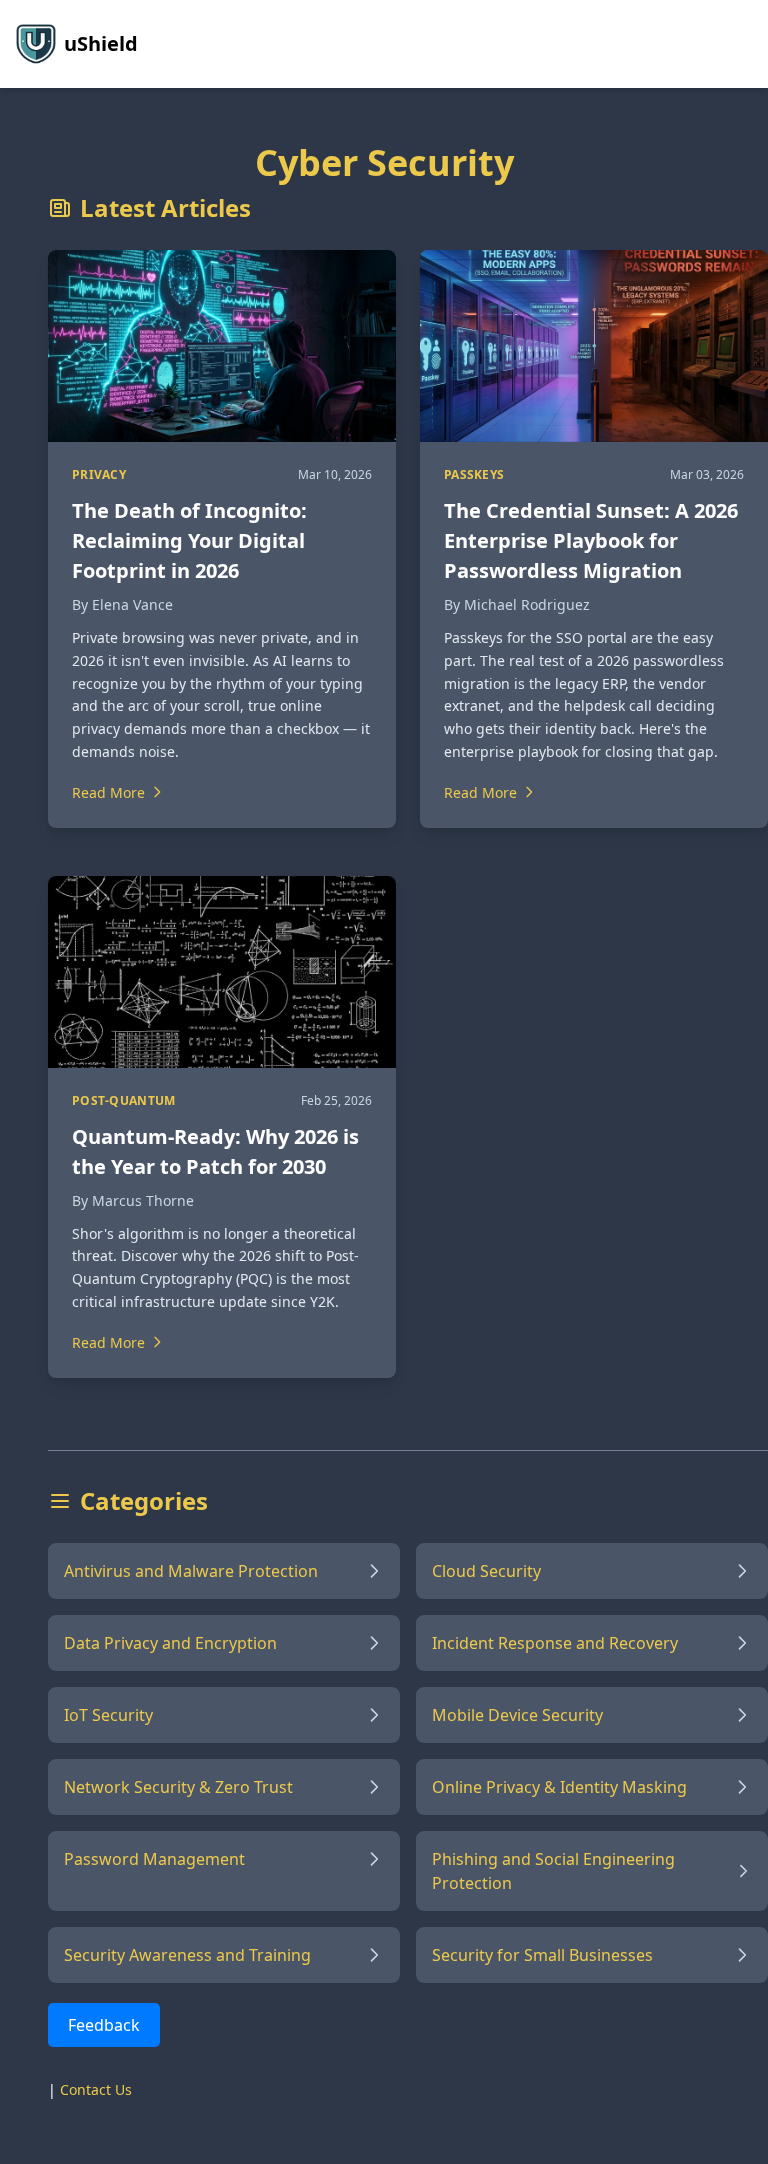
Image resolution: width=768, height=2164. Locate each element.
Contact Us (96, 2089)
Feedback (104, 2025)
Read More (108, 792)
